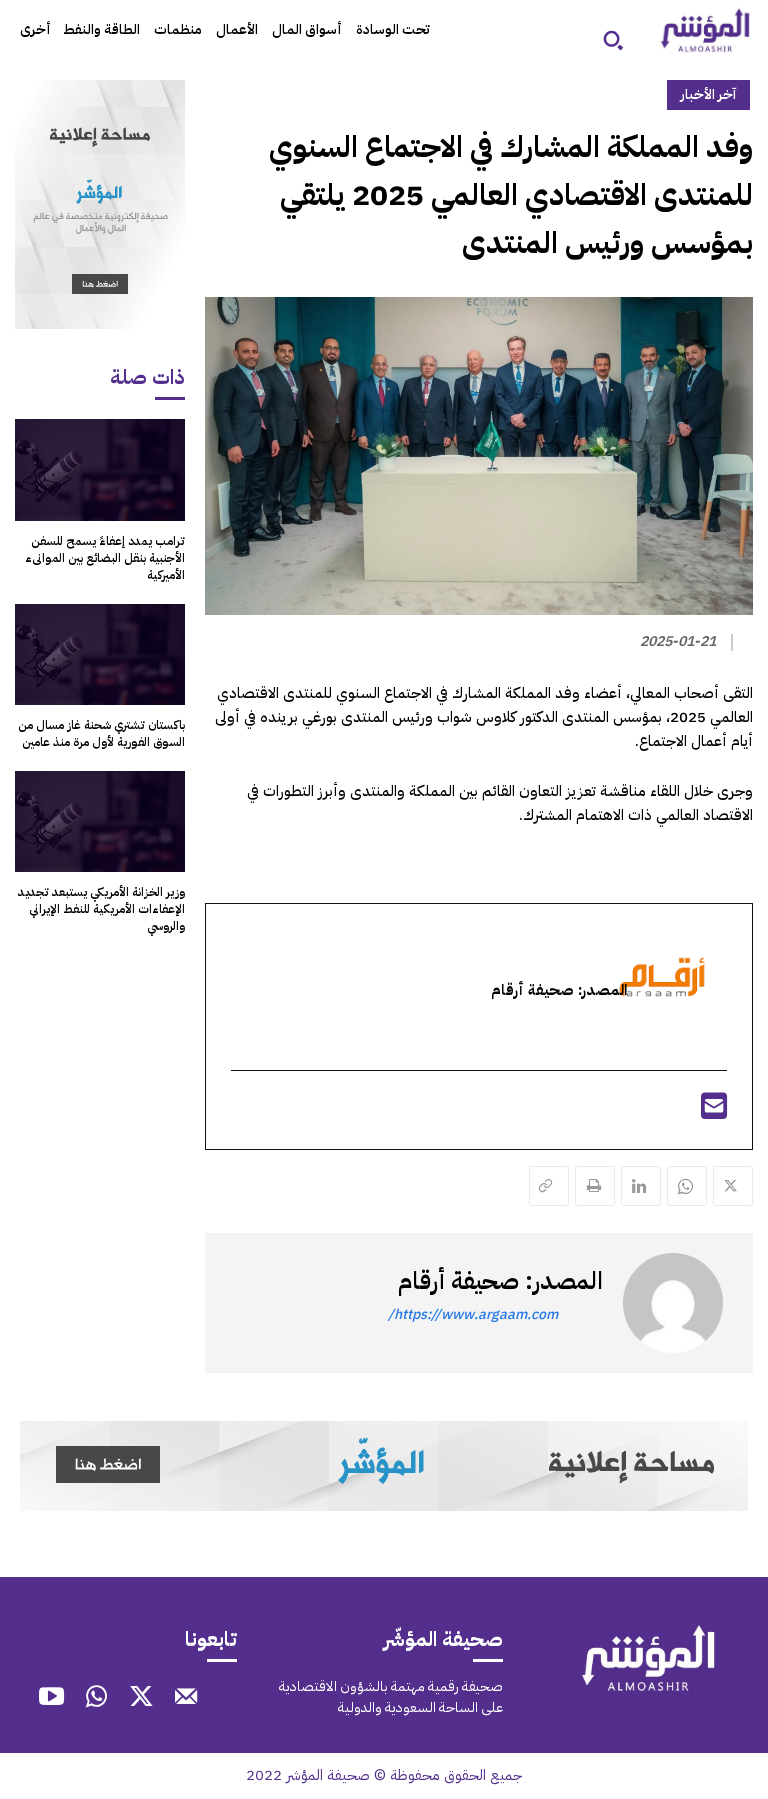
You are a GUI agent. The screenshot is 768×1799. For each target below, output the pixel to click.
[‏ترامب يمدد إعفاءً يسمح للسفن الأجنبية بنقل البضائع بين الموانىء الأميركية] (100, 470)
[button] (613, 40)
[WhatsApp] (687, 1186)
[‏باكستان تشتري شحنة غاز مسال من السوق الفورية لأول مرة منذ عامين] (100, 655)
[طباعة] (595, 1186)
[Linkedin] (641, 1186)
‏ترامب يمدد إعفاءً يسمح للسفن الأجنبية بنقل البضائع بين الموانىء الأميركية (105, 558)
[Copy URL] (549, 1186)
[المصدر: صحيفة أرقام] (673, 1303)
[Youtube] (51, 1698)
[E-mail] (714, 1112)
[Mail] (186, 1698)
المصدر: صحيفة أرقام (500, 1281)
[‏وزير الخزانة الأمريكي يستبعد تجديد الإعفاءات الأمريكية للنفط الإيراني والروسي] (100, 822)
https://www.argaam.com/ (473, 1314)
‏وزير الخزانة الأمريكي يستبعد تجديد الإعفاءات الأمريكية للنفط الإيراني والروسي (101, 909)
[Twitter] (733, 1186)
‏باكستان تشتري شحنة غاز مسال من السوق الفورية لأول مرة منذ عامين (101, 733)
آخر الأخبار (708, 94)
